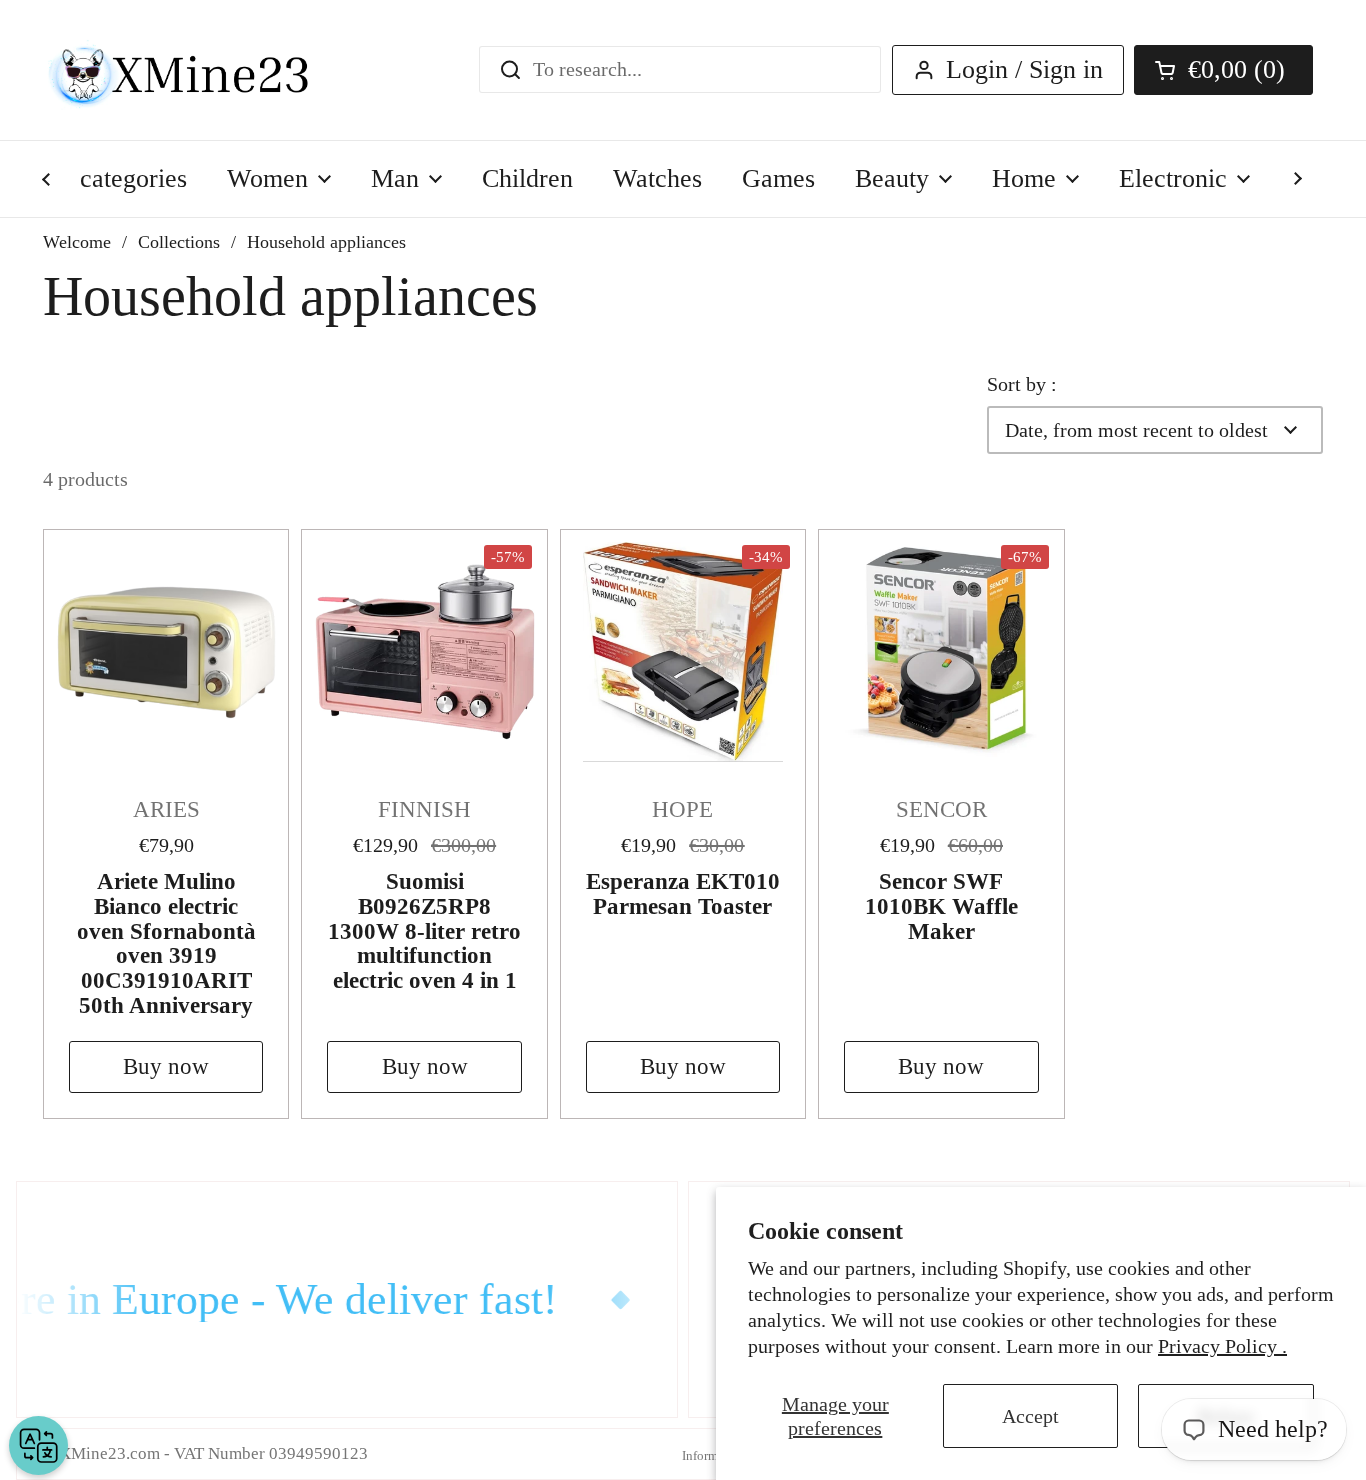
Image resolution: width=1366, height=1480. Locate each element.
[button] (1223, 70)
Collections (179, 242)
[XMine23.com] (200, 70)
